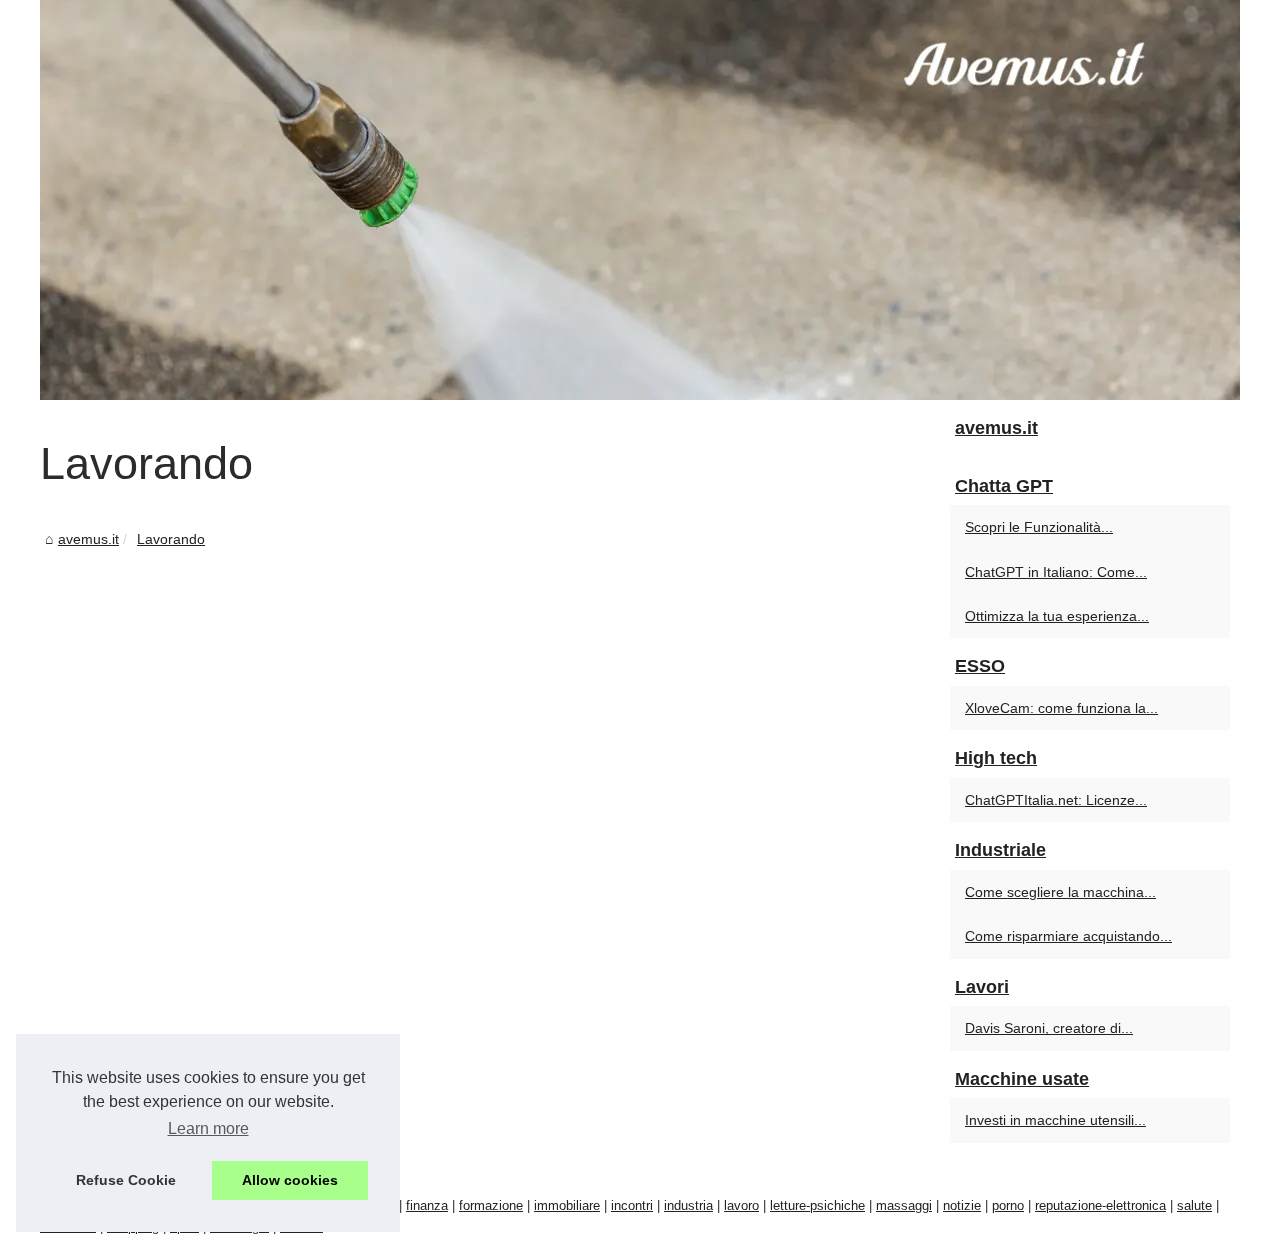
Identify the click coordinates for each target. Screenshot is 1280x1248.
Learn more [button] (208, 1128)
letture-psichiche (817, 1205)
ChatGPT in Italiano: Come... (1056, 572)
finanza (427, 1205)
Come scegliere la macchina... (1060, 892)
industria (688, 1205)
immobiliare (567, 1205)
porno (1008, 1205)
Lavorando (171, 539)
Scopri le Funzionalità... (1039, 527)
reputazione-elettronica (1100, 1205)
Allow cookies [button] (290, 1180)
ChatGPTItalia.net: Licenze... (1056, 800)
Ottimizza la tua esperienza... (1057, 616)
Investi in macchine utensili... (1055, 1120)
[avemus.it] (640, 200)
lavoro (741, 1205)
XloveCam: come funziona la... (1061, 708)
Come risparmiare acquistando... (1068, 936)
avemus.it (88, 539)
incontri (632, 1205)
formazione (491, 1205)
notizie (962, 1205)
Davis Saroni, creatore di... (1049, 1028)
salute (1194, 1205)
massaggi (904, 1205)
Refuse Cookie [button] (126, 1180)
